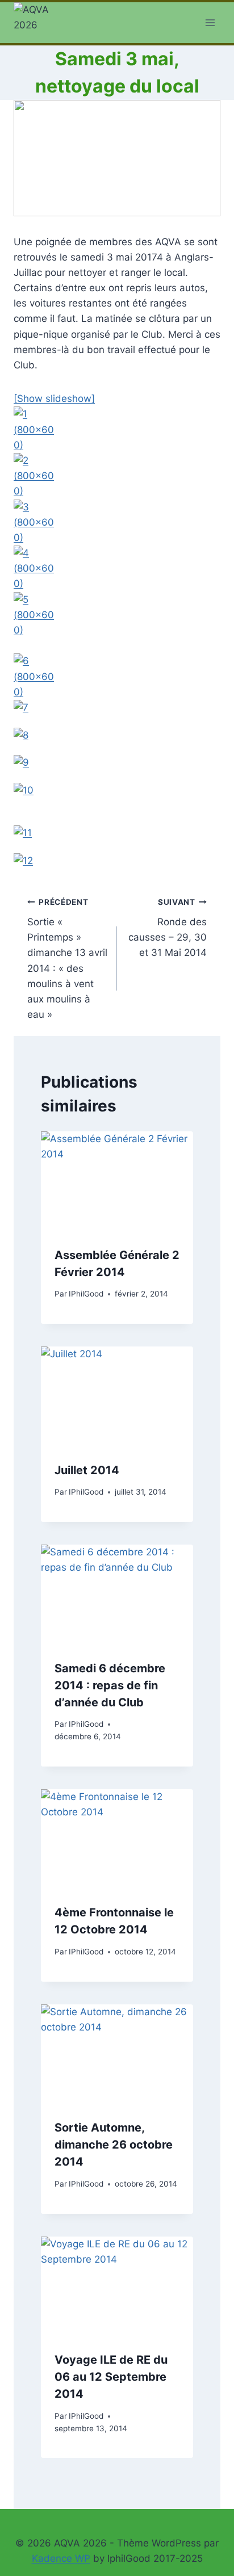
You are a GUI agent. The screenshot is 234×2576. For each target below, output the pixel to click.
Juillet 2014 (87, 1470)
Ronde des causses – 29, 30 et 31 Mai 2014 (168, 928)
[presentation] (117, 1182)
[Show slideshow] (54, 398)
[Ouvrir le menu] (210, 22)
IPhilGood (86, 1294)
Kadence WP (61, 2558)
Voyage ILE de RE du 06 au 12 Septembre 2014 (111, 2377)
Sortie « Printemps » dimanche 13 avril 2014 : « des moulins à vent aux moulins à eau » (67, 959)
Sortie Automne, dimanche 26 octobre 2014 (114, 2145)
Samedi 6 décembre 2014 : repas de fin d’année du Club (110, 1685)
